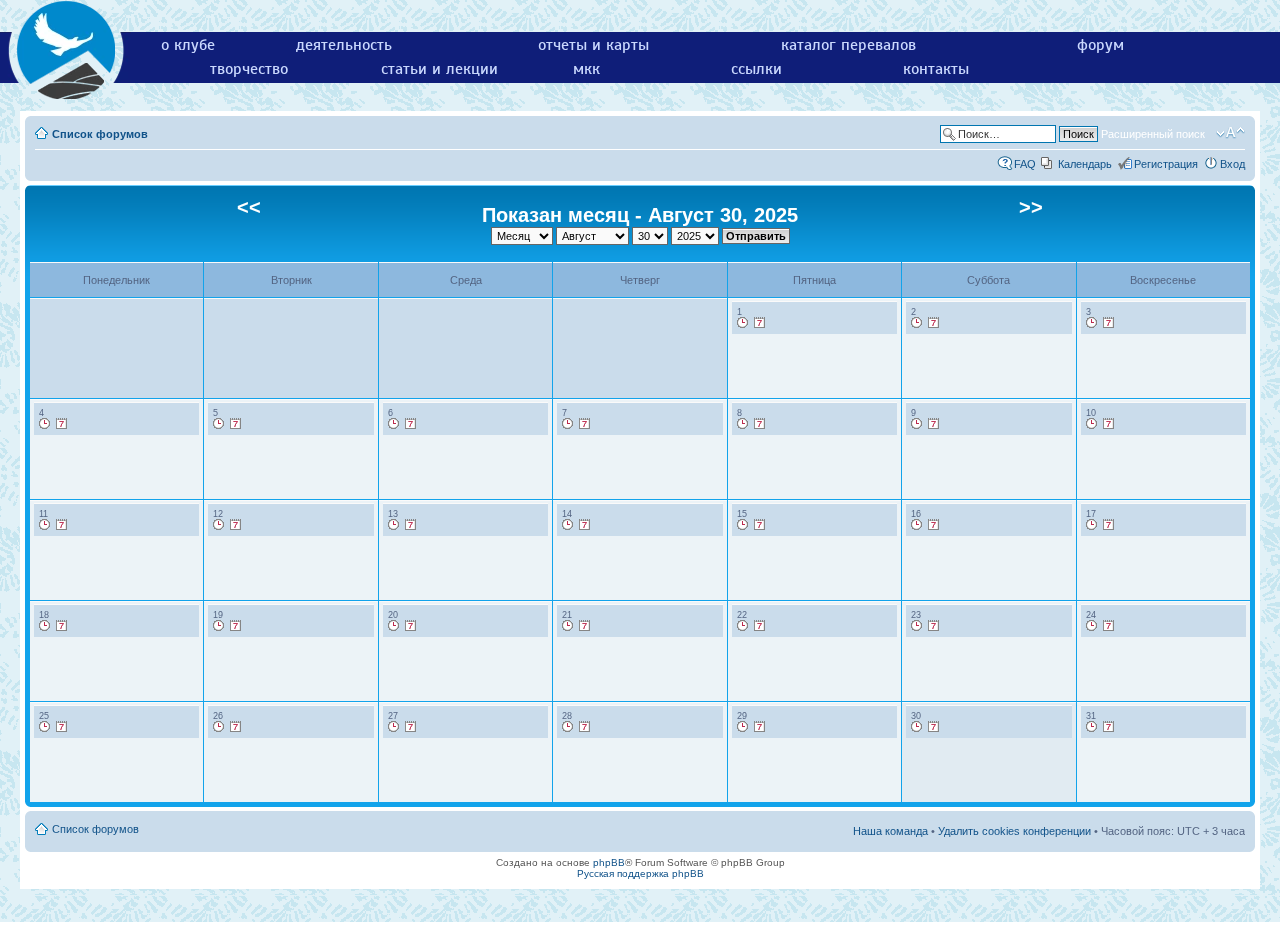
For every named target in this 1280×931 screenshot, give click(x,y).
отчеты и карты (593, 45)
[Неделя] (760, 323)
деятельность (344, 45)
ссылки (756, 69)
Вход (1232, 164)
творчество (249, 69)
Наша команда (890, 831)
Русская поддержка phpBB (640, 873)
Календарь (1085, 164)
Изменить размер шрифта (1230, 133)
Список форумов (100, 134)
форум (1100, 45)
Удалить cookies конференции (1014, 831)
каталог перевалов (848, 45)
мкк (586, 69)
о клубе (188, 45)
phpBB (609, 862)
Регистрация (1166, 164)
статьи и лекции (439, 69)
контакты (936, 69)
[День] (743, 323)
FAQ (1025, 164)
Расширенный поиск (1153, 134)
